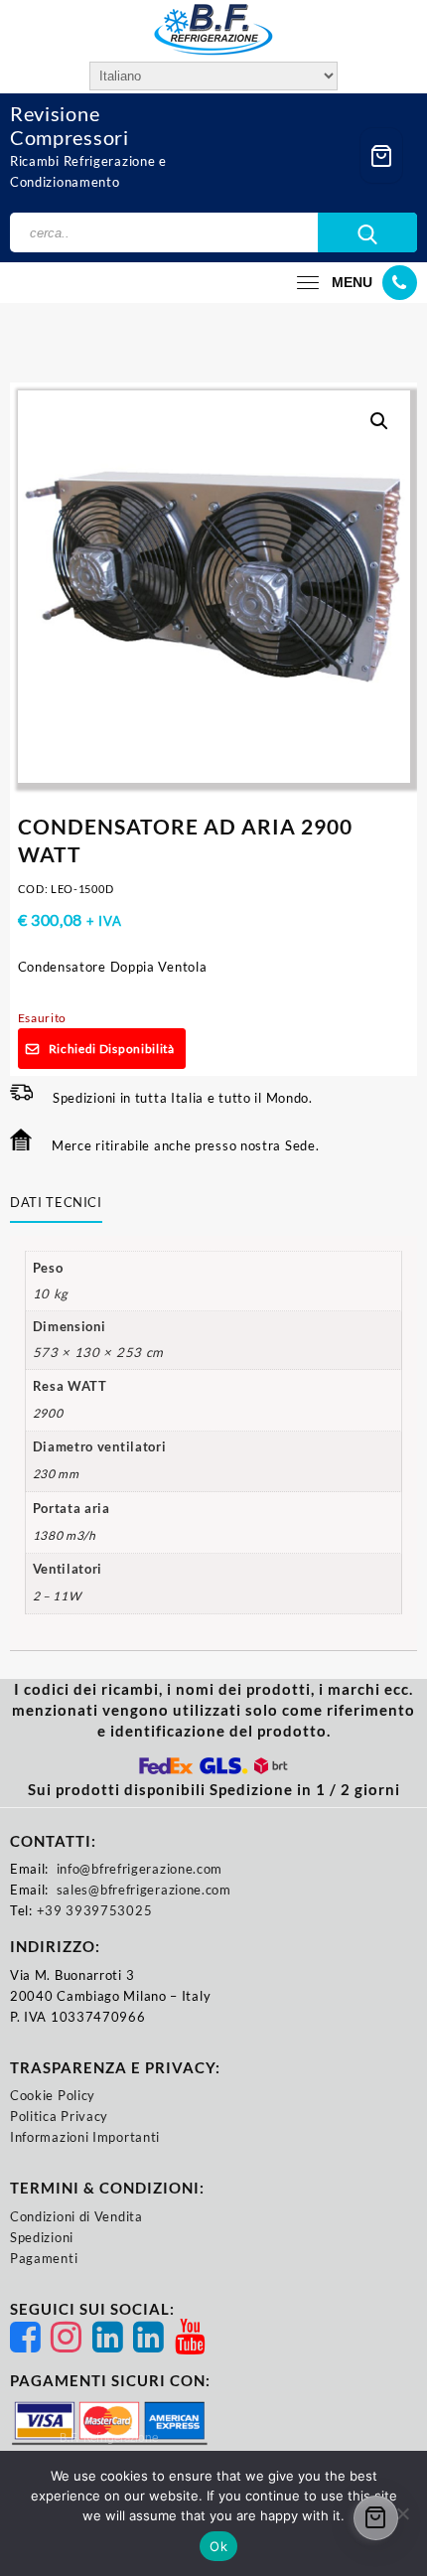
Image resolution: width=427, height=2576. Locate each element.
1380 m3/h (65, 1535)
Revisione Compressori (70, 125)
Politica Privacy (59, 2116)
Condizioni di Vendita (76, 2216)
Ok (218, 2546)
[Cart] (381, 155)
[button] (379, 421)
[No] (402, 2513)
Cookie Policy (53, 2095)
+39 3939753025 (95, 1910)
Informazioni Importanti (85, 2137)
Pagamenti (44, 2258)
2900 (48, 1413)
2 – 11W (57, 1596)
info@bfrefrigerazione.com (140, 1869)
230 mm (56, 1474)
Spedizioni (42, 2237)
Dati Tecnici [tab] (56, 1202)
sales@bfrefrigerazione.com (144, 1890)
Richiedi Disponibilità (112, 1049)
